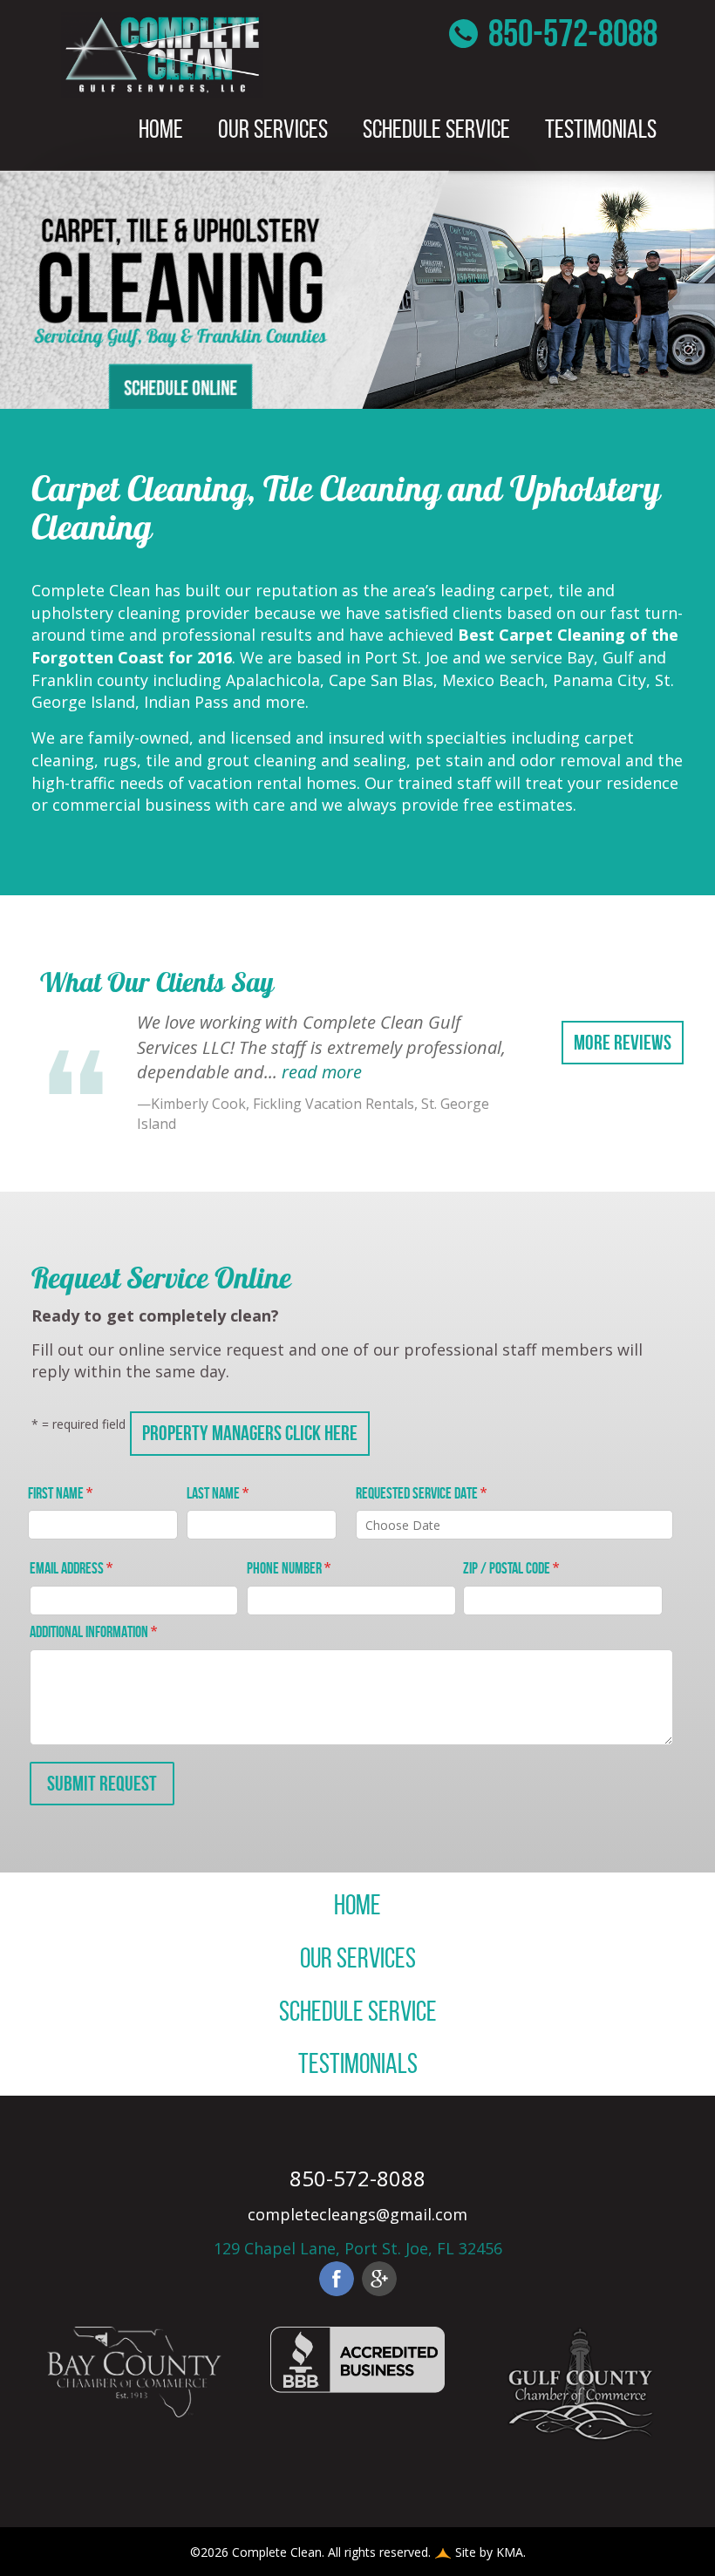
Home (161, 129)
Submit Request (102, 1784)
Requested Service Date (421, 1493)
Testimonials (601, 129)
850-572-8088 (570, 33)
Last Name (218, 1493)
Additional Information (93, 1632)
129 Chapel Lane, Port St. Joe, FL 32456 (358, 2248)
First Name (60, 1493)
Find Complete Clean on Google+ (379, 2279)
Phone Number (289, 1568)
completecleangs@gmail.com (357, 2214)
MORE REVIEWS (623, 1043)
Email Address (71, 1568)
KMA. (511, 2552)
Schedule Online (180, 387)
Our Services (273, 129)
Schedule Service (436, 129)
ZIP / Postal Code (511, 1568)
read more (322, 1072)
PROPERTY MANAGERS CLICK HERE (250, 1433)
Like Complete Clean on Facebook (337, 2279)
